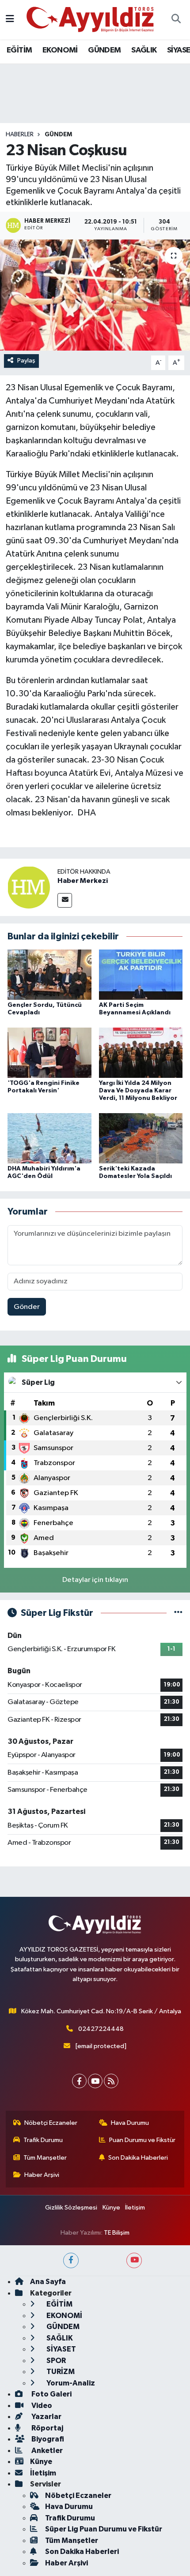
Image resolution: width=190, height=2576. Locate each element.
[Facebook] (79, 2081)
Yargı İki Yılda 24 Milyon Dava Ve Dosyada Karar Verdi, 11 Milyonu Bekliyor (138, 1091)
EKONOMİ (60, 50)
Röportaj (47, 2428)
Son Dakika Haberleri (138, 2158)
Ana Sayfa (48, 2282)
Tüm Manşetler (45, 2158)
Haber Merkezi (83, 881)
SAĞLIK (144, 50)
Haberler (20, 135)
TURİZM (60, 2372)
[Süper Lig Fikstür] (178, 1613)
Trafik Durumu (43, 2140)
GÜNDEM (104, 50)
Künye (111, 2208)
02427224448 (101, 2029)
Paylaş (26, 361)
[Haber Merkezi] (29, 887)
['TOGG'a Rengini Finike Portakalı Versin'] (49, 1052)
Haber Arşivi (42, 2175)
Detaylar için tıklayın (95, 1580)
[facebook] (71, 2260)
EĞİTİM (19, 50)
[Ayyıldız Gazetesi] (91, 19)
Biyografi (47, 2439)
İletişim (135, 2208)
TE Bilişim (117, 2233)
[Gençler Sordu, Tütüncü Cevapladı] (49, 974)
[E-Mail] (65, 900)
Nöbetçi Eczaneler (51, 2123)
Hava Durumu (130, 2123)
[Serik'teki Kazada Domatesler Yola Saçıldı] (141, 1138)
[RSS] (111, 2081)
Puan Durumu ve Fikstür (142, 2140)
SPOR (55, 2361)
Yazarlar (46, 2417)
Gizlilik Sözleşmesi (71, 2208)
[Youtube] (95, 2081)
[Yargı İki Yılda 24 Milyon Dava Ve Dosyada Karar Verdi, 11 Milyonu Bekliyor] (141, 1052)
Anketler (46, 2451)
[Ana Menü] (10, 20)
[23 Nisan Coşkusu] (95, 295)
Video (41, 2406)
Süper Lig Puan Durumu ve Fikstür (104, 2529)
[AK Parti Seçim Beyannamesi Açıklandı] (141, 974)
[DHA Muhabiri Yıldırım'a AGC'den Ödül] (49, 1138)
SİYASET (61, 2349)
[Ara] (176, 20)
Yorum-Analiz (70, 2383)
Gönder (27, 1307)
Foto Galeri (51, 2394)
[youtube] (134, 2260)
